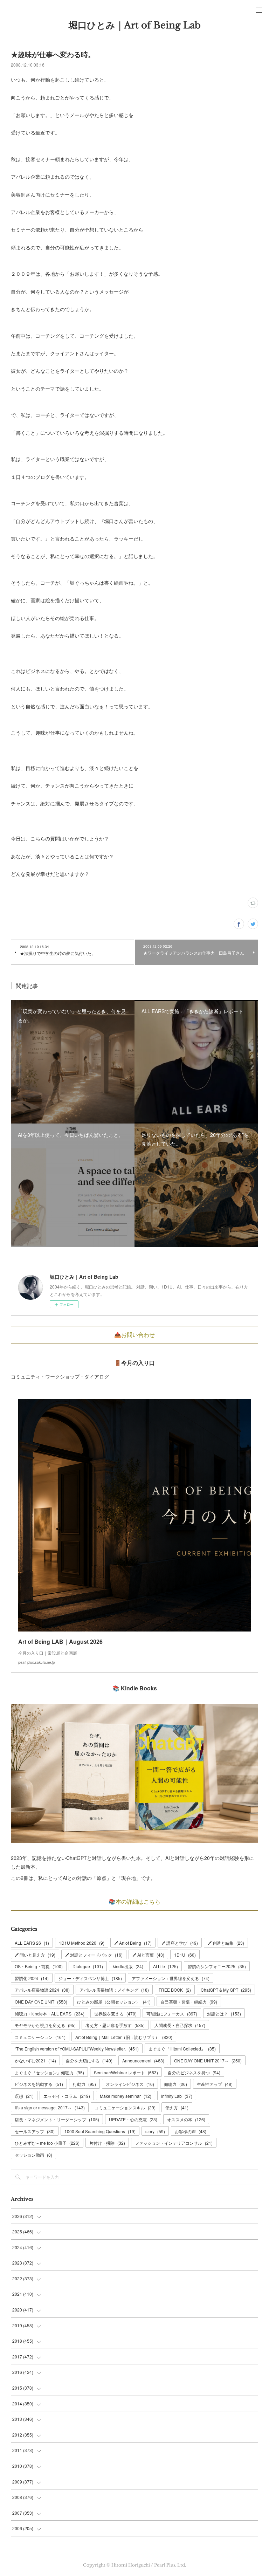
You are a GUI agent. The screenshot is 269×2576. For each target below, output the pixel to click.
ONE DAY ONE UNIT (41, 2002)
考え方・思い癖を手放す (115, 2025)
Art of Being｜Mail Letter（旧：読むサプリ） (124, 2037)
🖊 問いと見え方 (35, 1955)
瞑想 (24, 2096)
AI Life (165, 1966)
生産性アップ (215, 2084)
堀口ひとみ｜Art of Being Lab (135, 25)
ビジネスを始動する (39, 2084)
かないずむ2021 (35, 2060)
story (155, 2131)
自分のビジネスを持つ (194, 2072)
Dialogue (88, 1966)
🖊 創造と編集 (226, 1943)
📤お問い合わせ (134, 1335)
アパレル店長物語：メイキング (114, 1990)
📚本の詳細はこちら (134, 1902)
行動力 (84, 2084)
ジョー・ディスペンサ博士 (90, 1978)
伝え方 (177, 2107)
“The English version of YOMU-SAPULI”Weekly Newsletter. (77, 2049)
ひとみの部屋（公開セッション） (114, 2002)
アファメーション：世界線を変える (171, 1978)
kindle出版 (128, 1966)
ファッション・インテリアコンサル (174, 2143)
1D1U (185, 1955)
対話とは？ (224, 2014)
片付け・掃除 (107, 2143)
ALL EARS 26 (32, 1943)
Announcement (143, 2060)
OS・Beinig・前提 (39, 1966)
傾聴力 (175, 2084)
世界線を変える (115, 2014)
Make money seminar (126, 2096)
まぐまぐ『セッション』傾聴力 (49, 2072)
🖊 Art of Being (133, 1943)
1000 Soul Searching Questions (100, 2131)
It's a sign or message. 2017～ (50, 2107)
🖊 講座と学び (180, 1943)
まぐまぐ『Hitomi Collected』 (182, 2049)
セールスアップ (35, 2131)
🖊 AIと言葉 (148, 1955)
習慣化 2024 (32, 1978)
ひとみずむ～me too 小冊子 (47, 2143)
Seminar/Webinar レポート (126, 2072)
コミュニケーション (40, 2037)
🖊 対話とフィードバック (94, 1955)
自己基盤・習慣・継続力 (189, 2002)
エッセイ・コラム (67, 2096)
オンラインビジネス (130, 2084)
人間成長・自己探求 (180, 2025)
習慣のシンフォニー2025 (217, 1966)
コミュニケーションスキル (125, 2107)
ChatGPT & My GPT (226, 1990)
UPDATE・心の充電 (133, 2119)
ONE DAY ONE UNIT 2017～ (208, 2060)
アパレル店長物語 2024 (42, 1990)
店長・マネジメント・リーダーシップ (57, 2119)
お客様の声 (191, 2131)
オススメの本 (186, 2119)
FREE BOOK (175, 1990)
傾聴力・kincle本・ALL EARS (50, 2014)
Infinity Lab (177, 2096)
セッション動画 (33, 2155)
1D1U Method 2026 (82, 1943)
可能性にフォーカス (172, 2014)
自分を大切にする (89, 2060)
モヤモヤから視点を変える (45, 2025)
